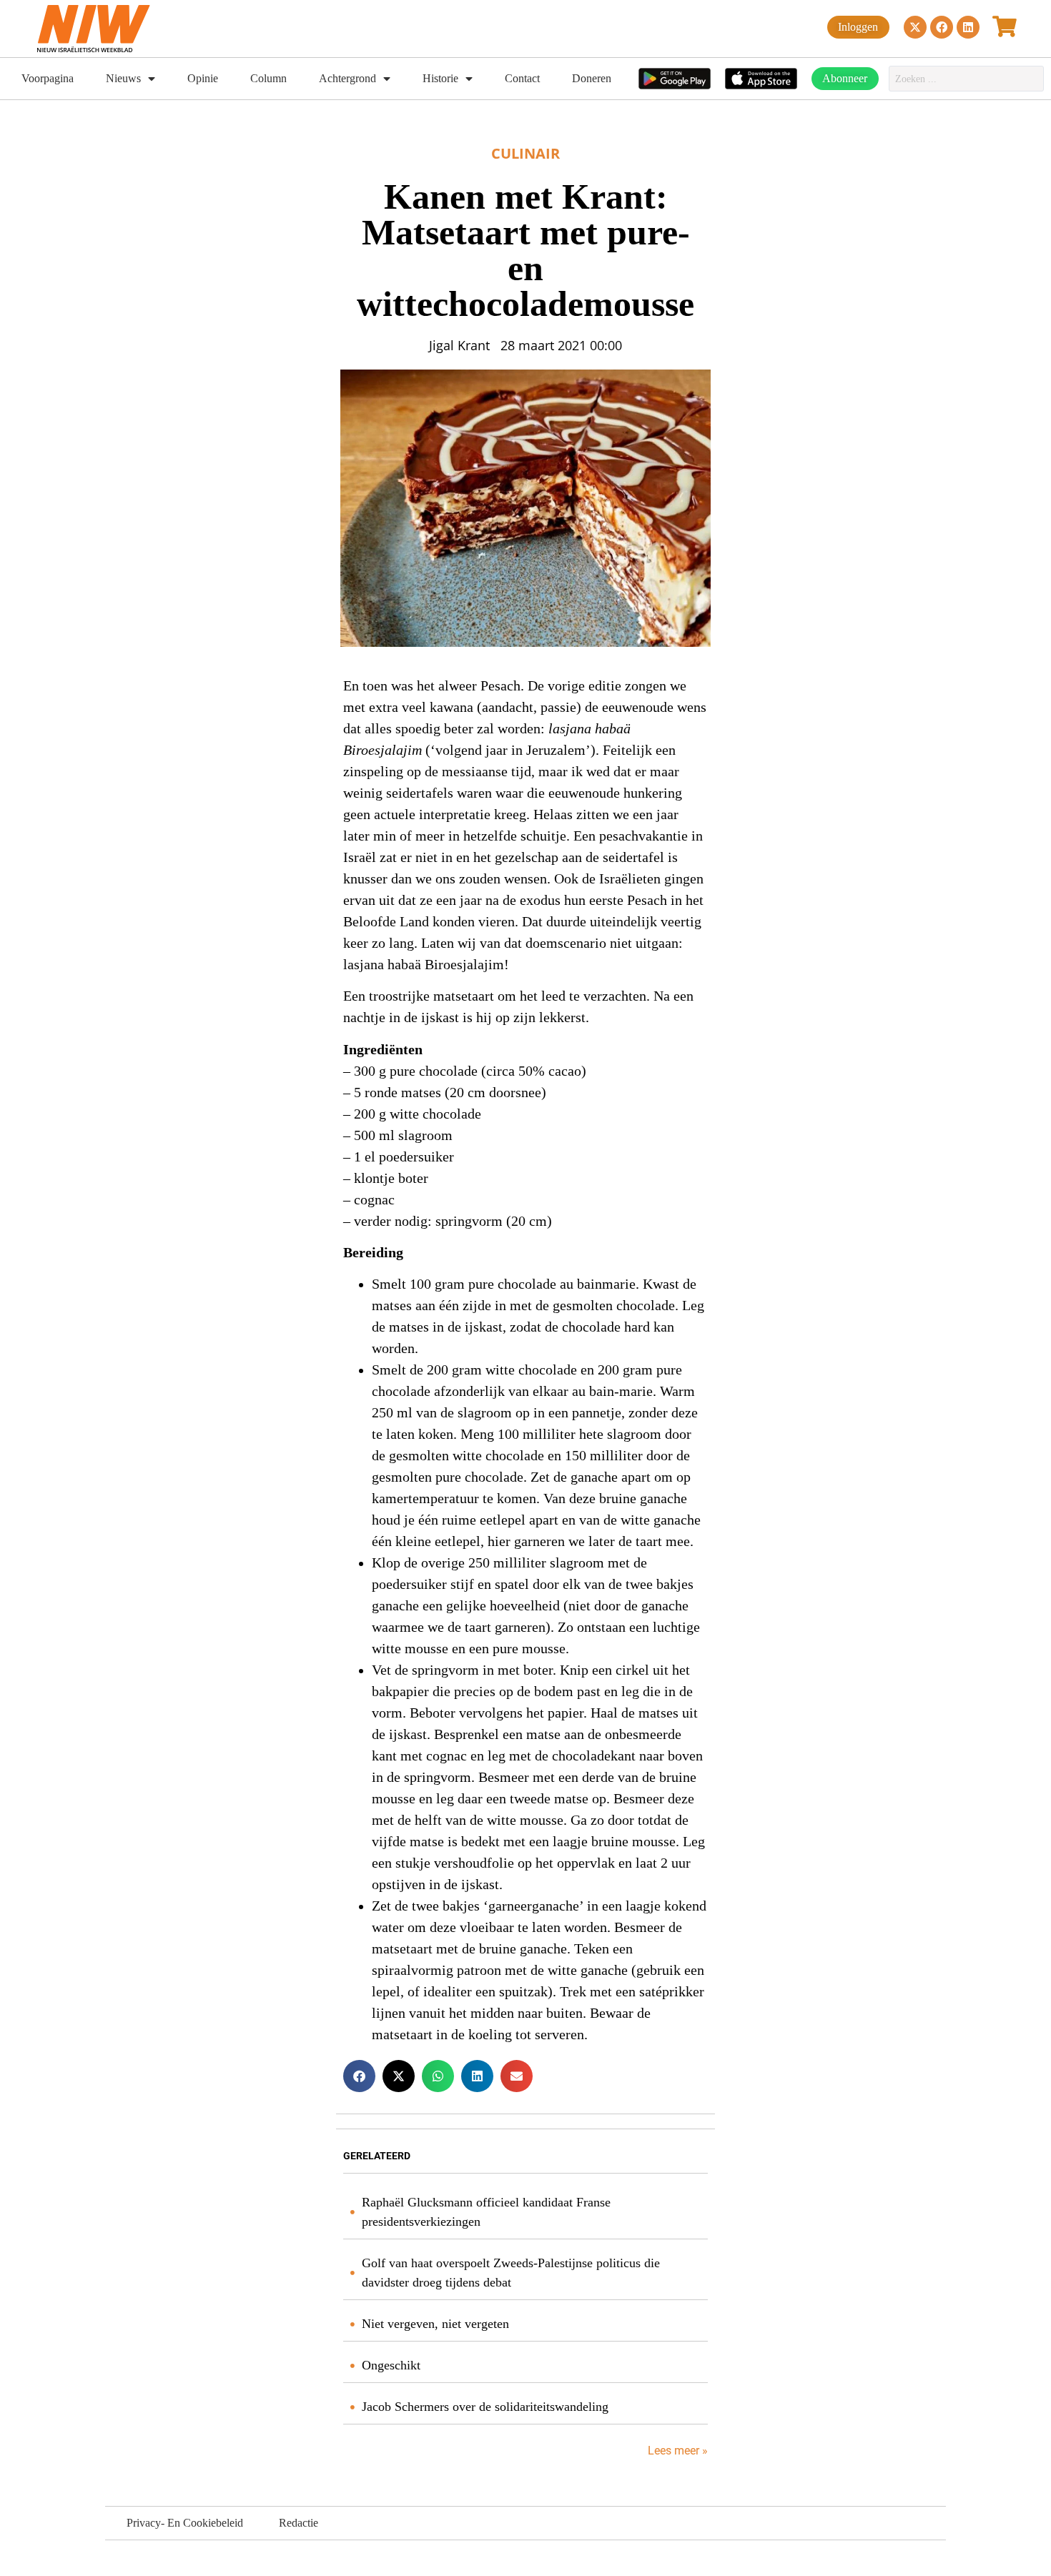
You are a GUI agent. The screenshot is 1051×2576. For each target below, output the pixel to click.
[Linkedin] (968, 27)
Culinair (525, 153)
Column (268, 78)
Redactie (298, 2523)
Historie (440, 78)
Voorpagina (48, 78)
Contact (522, 78)
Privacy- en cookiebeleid (185, 2523)
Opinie (203, 78)
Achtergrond (347, 78)
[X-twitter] (915, 27)
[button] (359, 2076)
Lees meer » (676, 2451)
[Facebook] (942, 27)
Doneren (592, 78)
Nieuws (123, 78)
